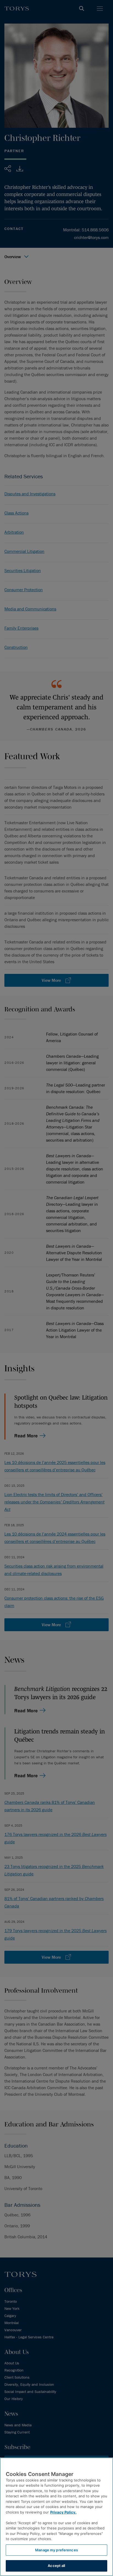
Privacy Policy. (63, 2512)
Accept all (56, 2566)
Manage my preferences (56, 2550)
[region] (56, 2517)
